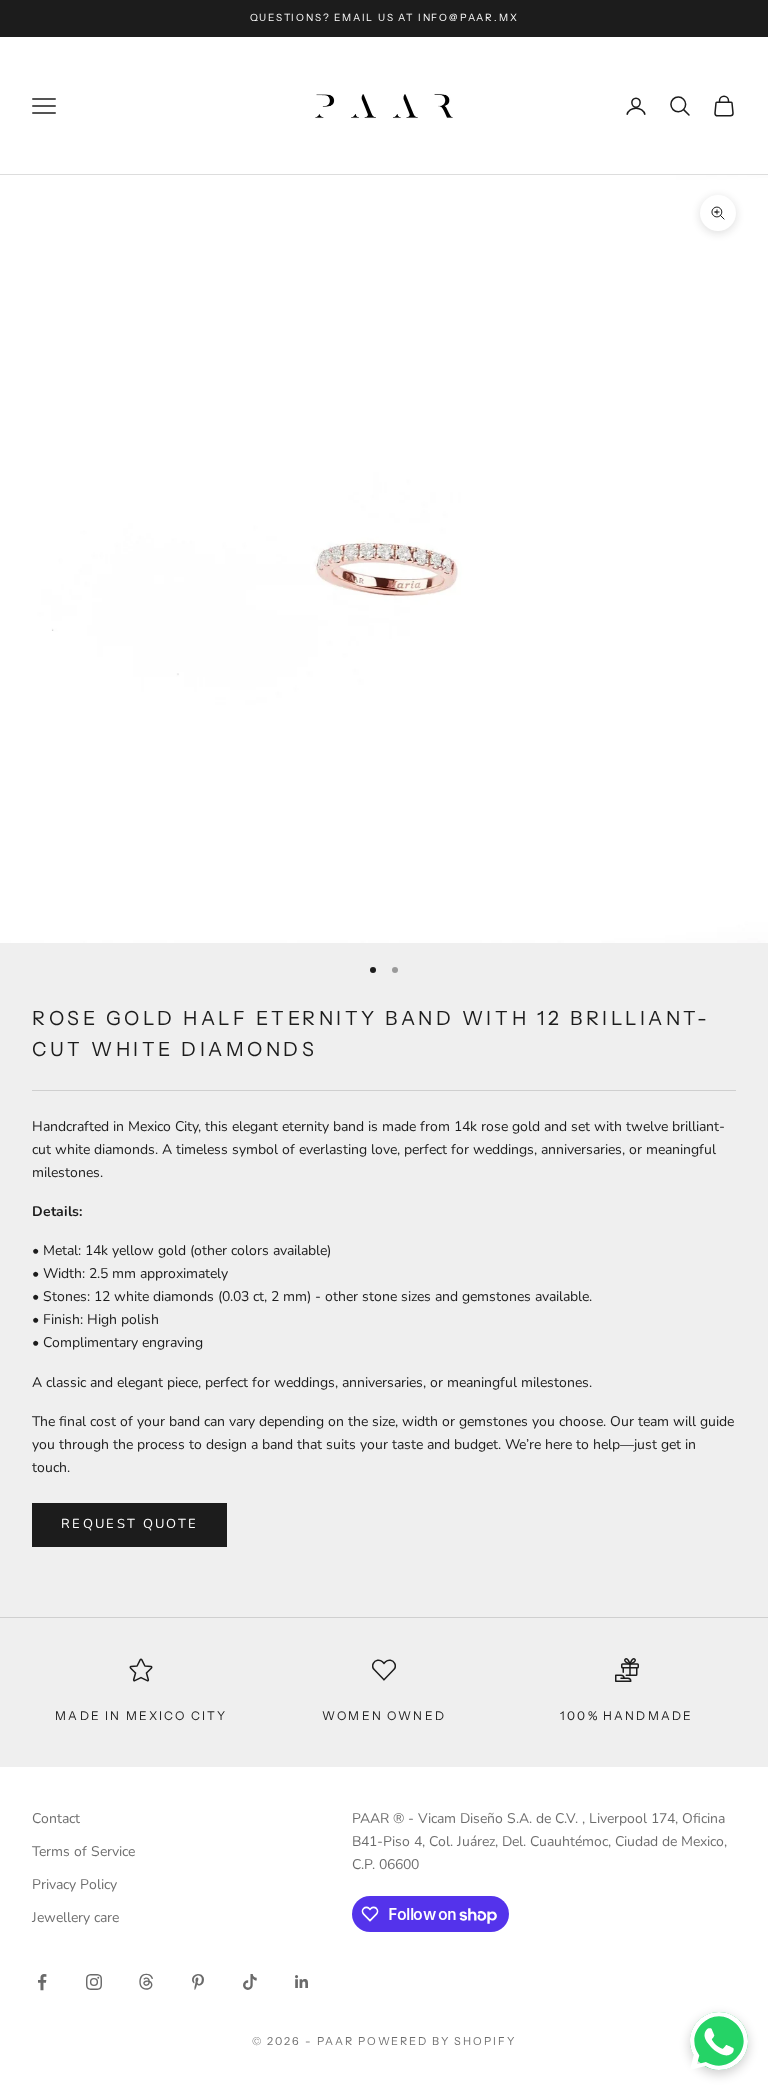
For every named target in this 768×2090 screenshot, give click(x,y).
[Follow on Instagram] (94, 1982)
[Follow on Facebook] (42, 1982)
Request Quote (129, 1524)
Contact (56, 1818)
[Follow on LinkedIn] (302, 1982)
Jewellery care (75, 1917)
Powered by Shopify (437, 2041)
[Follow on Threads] (146, 1982)
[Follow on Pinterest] (198, 1982)
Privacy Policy (74, 1884)
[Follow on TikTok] (250, 1982)
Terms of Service (83, 1851)
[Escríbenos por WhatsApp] (719, 2041)
